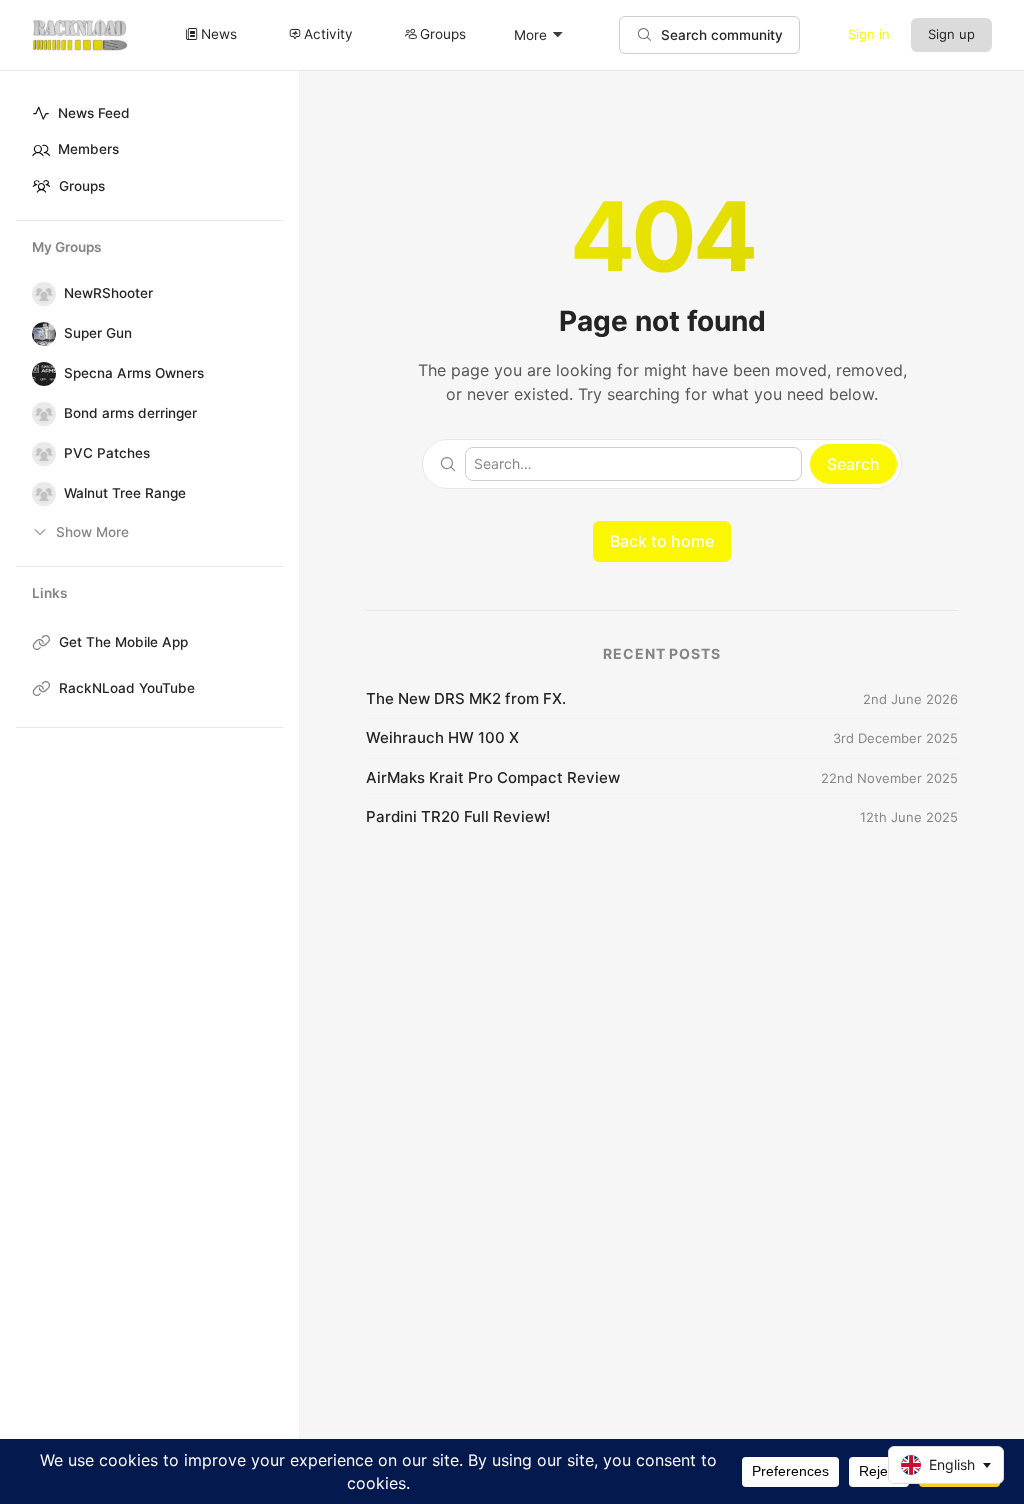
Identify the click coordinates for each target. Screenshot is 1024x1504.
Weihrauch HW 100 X (442, 737)
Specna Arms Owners (134, 373)
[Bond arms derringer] (40, 414)
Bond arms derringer (130, 413)
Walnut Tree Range (125, 493)
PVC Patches (107, 453)
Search (853, 464)
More (530, 35)
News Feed (94, 113)
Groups (82, 186)
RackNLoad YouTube (127, 688)
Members (88, 149)
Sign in (869, 34)
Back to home (662, 541)
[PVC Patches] (40, 454)
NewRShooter (108, 293)
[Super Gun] (40, 334)
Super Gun (98, 333)
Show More (92, 532)
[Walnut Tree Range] (40, 494)
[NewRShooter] (40, 294)
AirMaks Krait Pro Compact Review (493, 777)
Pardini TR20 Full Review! (458, 816)
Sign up (951, 34)
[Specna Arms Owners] (40, 374)
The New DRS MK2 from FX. (466, 698)
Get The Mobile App (123, 642)
